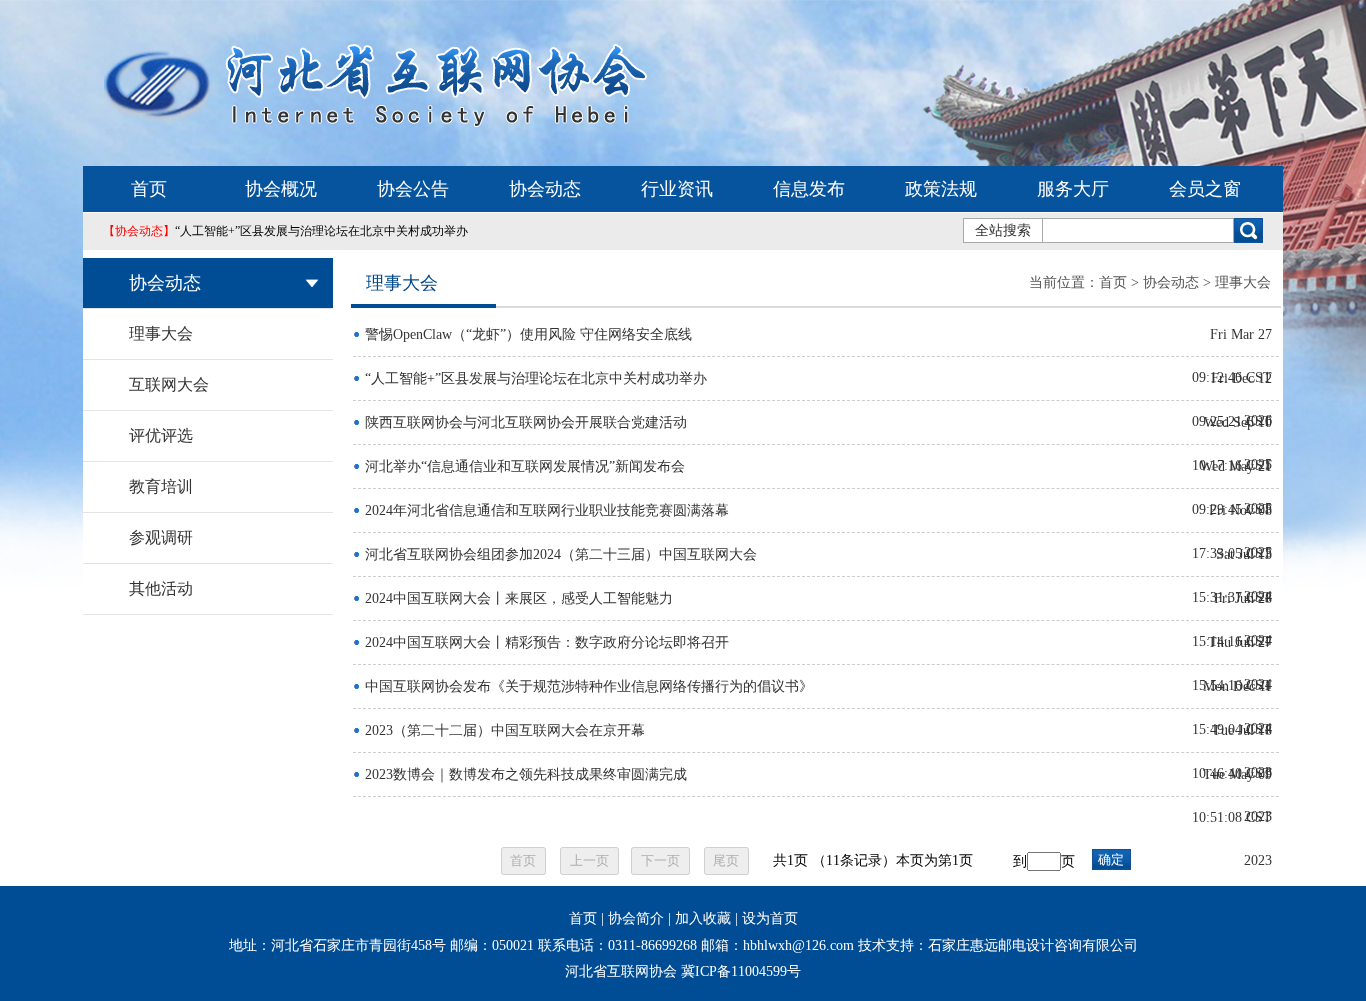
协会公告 (413, 189)
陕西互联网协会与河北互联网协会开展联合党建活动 (526, 422)
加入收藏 (703, 918)
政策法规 (941, 189)
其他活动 (161, 588)
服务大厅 (1073, 189)
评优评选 (161, 435)
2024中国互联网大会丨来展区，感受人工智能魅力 (519, 598)
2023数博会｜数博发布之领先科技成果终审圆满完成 (526, 774)
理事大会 (161, 333)
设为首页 (770, 918)
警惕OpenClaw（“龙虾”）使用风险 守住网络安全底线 (528, 334)
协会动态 (545, 189)
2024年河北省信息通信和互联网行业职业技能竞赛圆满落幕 (547, 510)
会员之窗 (1205, 189)
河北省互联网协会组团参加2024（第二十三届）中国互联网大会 (561, 554)
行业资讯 (677, 189)
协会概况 (281, 189)
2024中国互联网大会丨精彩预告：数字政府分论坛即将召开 (547, 642)
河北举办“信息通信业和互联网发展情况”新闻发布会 (525, 466)
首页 (149, 189)
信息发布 (809, 189)
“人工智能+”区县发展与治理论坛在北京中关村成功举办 (285, 231)
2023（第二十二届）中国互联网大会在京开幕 (505, 730)
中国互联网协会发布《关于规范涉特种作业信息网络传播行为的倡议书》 (589, 686)
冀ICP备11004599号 (741, 971)
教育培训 (161, 486)
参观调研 (161, 537)
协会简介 (636, 918)
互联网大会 (169, 384)
